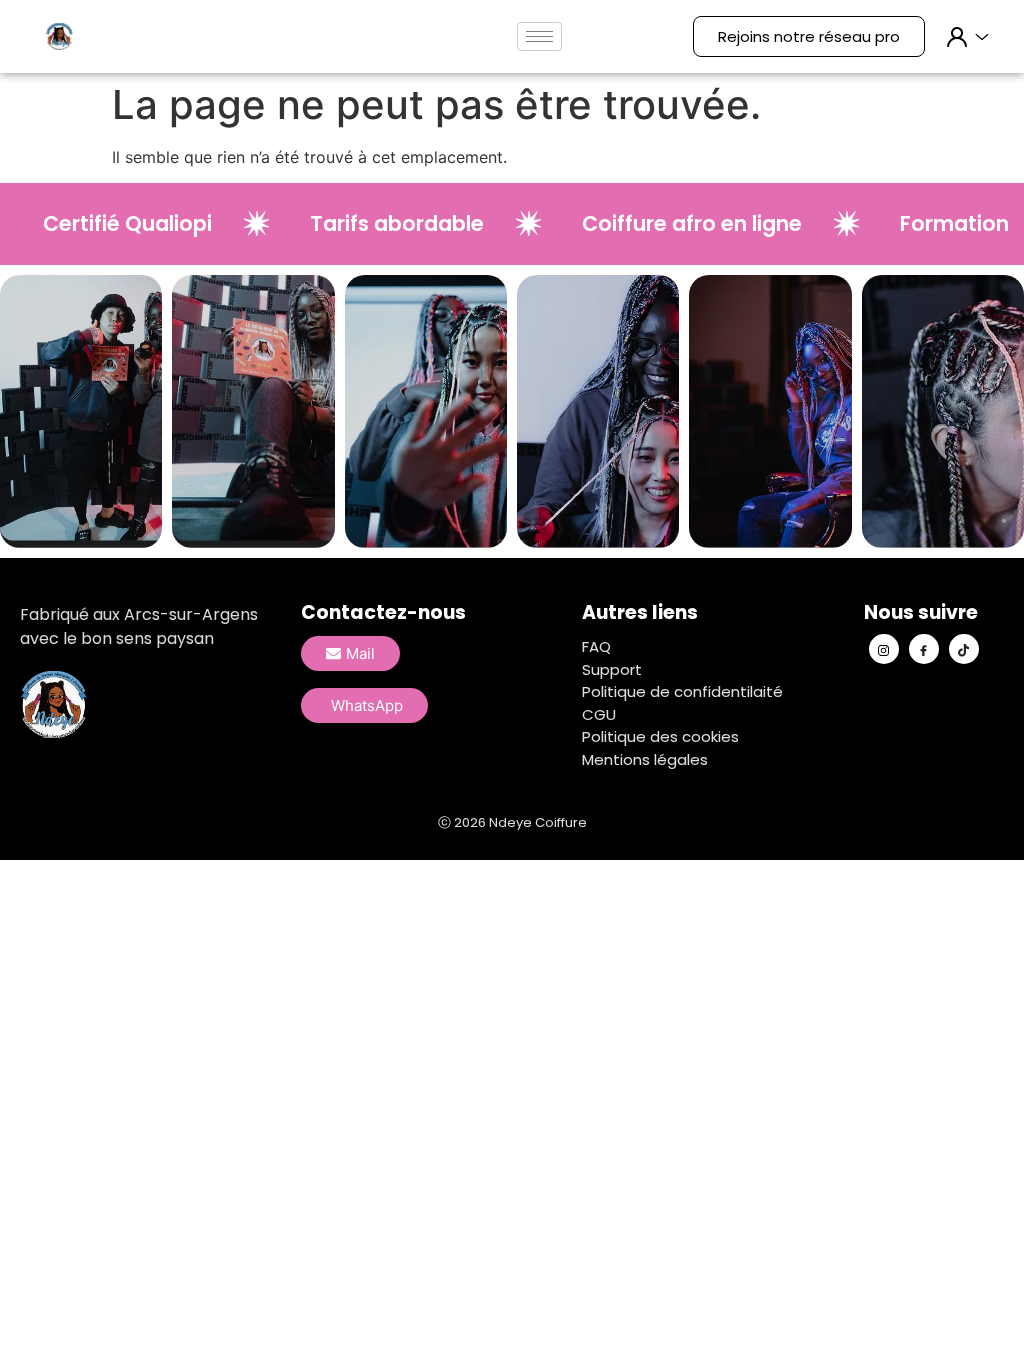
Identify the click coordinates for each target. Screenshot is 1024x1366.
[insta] (884, 649)
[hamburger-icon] (539, 36)
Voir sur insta (81, 428)
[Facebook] (924, 649)
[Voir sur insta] (81, 389)
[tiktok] (964, 649)
